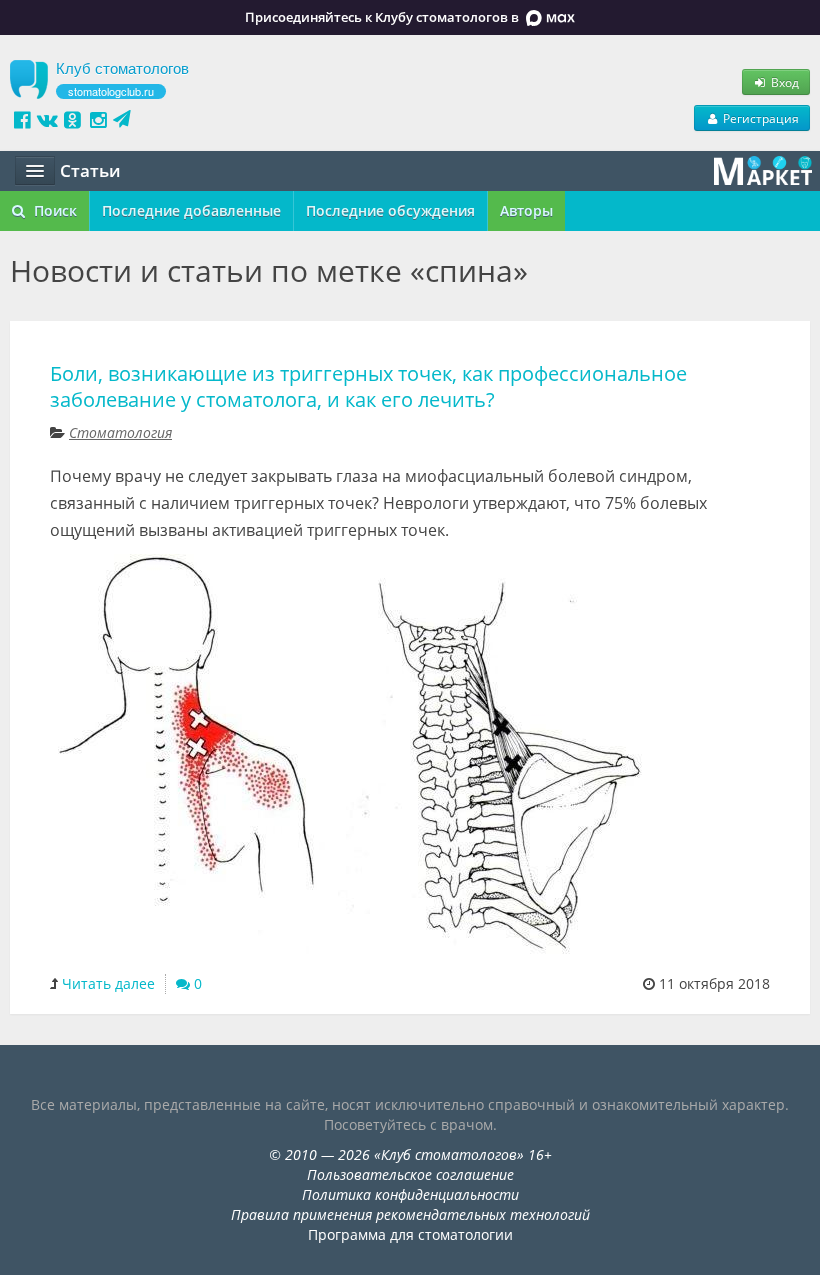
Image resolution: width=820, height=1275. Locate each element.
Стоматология (120, 432)
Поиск (53, 210)
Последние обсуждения (390, 210)
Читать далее (108, 983)
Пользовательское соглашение (410, 1174)
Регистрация (759, 118)
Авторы (526, 210)
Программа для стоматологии (410, 1234)
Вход (783, 82)
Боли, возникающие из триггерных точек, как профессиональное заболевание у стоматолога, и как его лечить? (368, 386)
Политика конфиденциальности (410, 1194)
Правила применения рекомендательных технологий (410, 1214)
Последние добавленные (191, 210)
